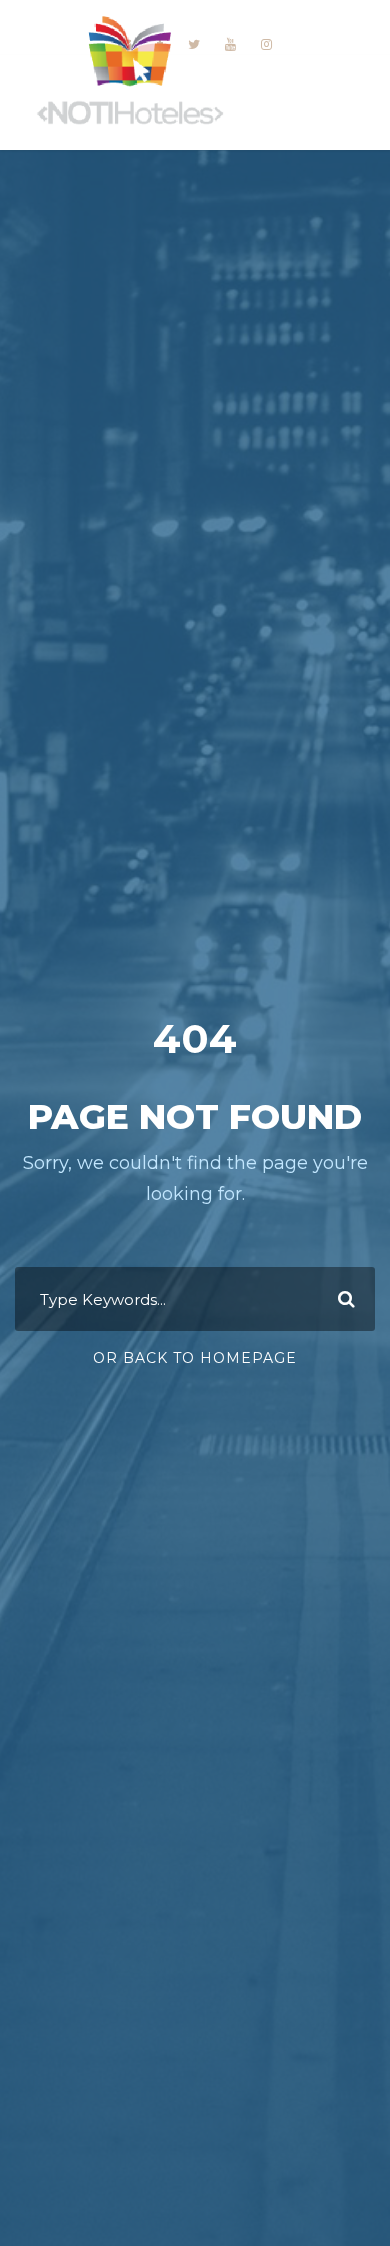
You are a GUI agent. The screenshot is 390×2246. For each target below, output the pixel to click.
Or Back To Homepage (195, 1358)
